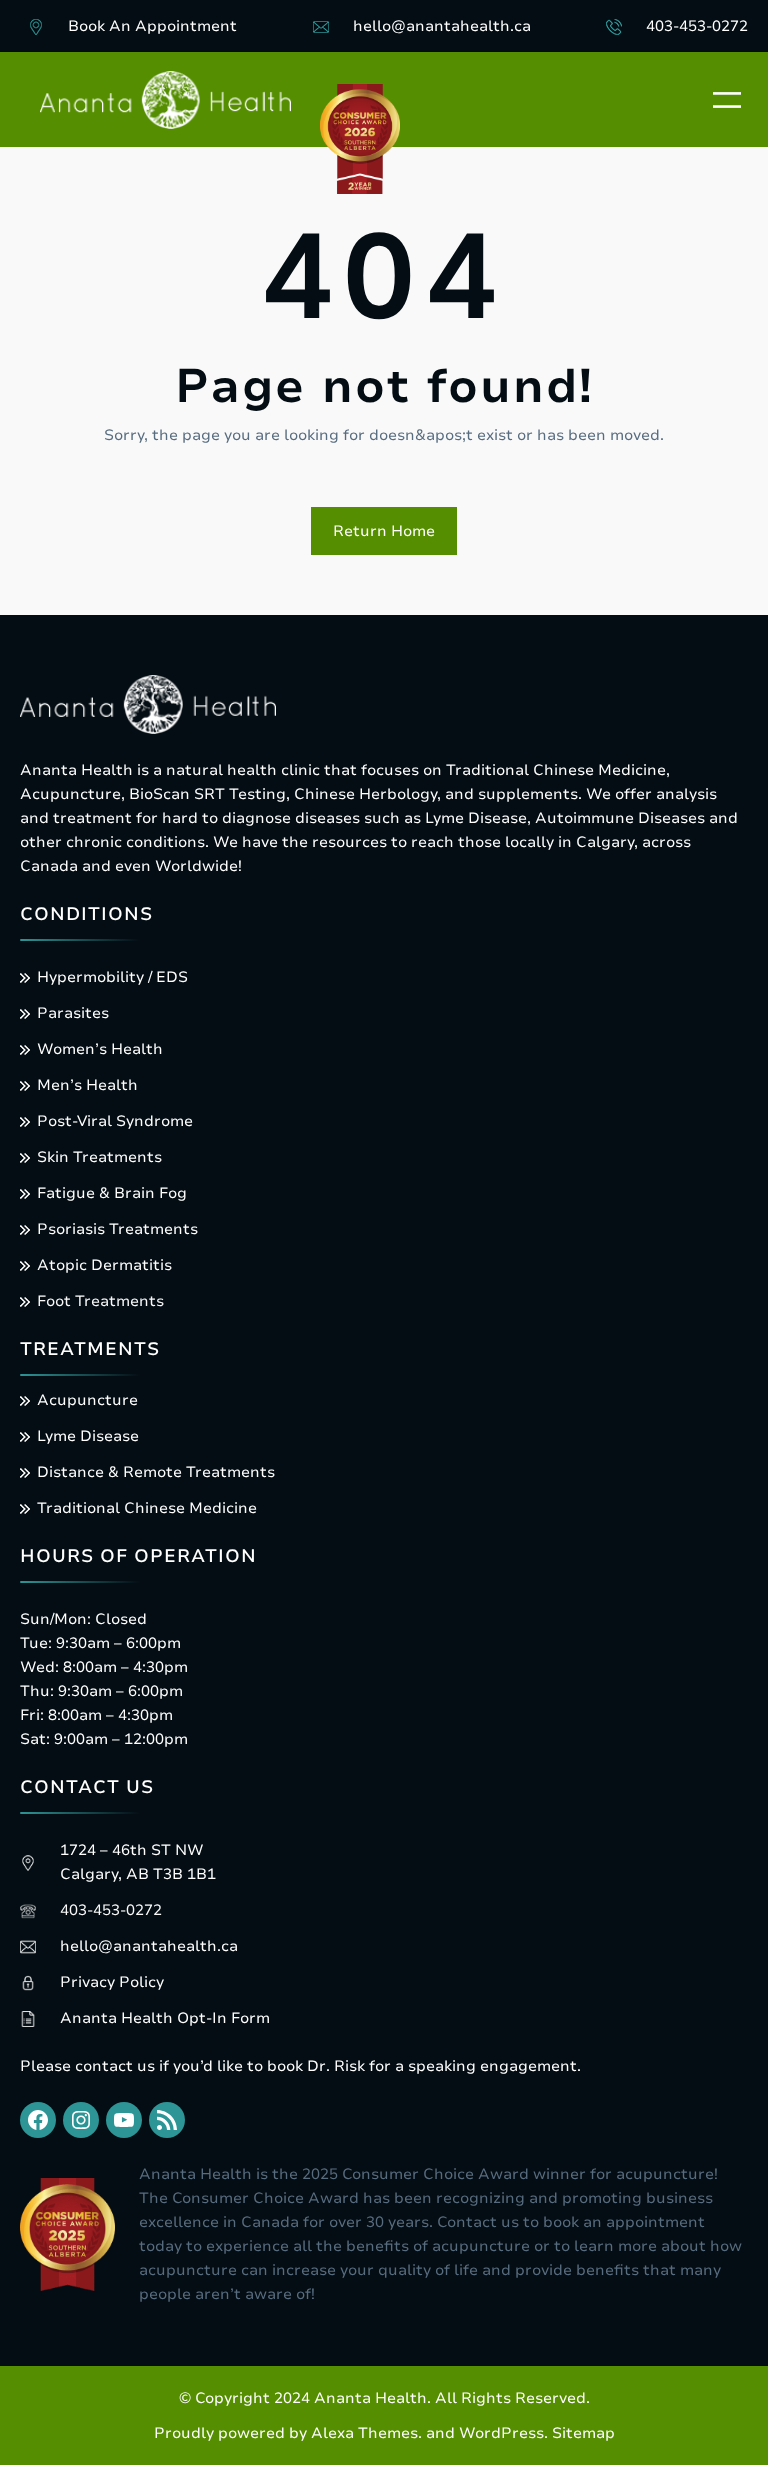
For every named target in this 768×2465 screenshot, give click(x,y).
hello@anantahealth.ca (442, 26)
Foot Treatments (100, 1301)
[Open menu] (727, 100)
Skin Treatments (99, 1157)
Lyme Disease (88, 1436)
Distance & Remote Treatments (156, 1472)
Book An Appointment (152, 26)
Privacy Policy (112, 1982)
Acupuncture (87, 1400)
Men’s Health (87, 1085)
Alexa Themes (364, 2433)
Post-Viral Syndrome (115, 1121)
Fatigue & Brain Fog (112, 1193)
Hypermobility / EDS (112, 977)
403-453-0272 (697, 26)
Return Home (384, 531)
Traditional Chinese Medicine (147, 1508)
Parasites (73, 1013)
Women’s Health (100, 1049)
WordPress (501, 2433)
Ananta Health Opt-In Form (165, 2018)
